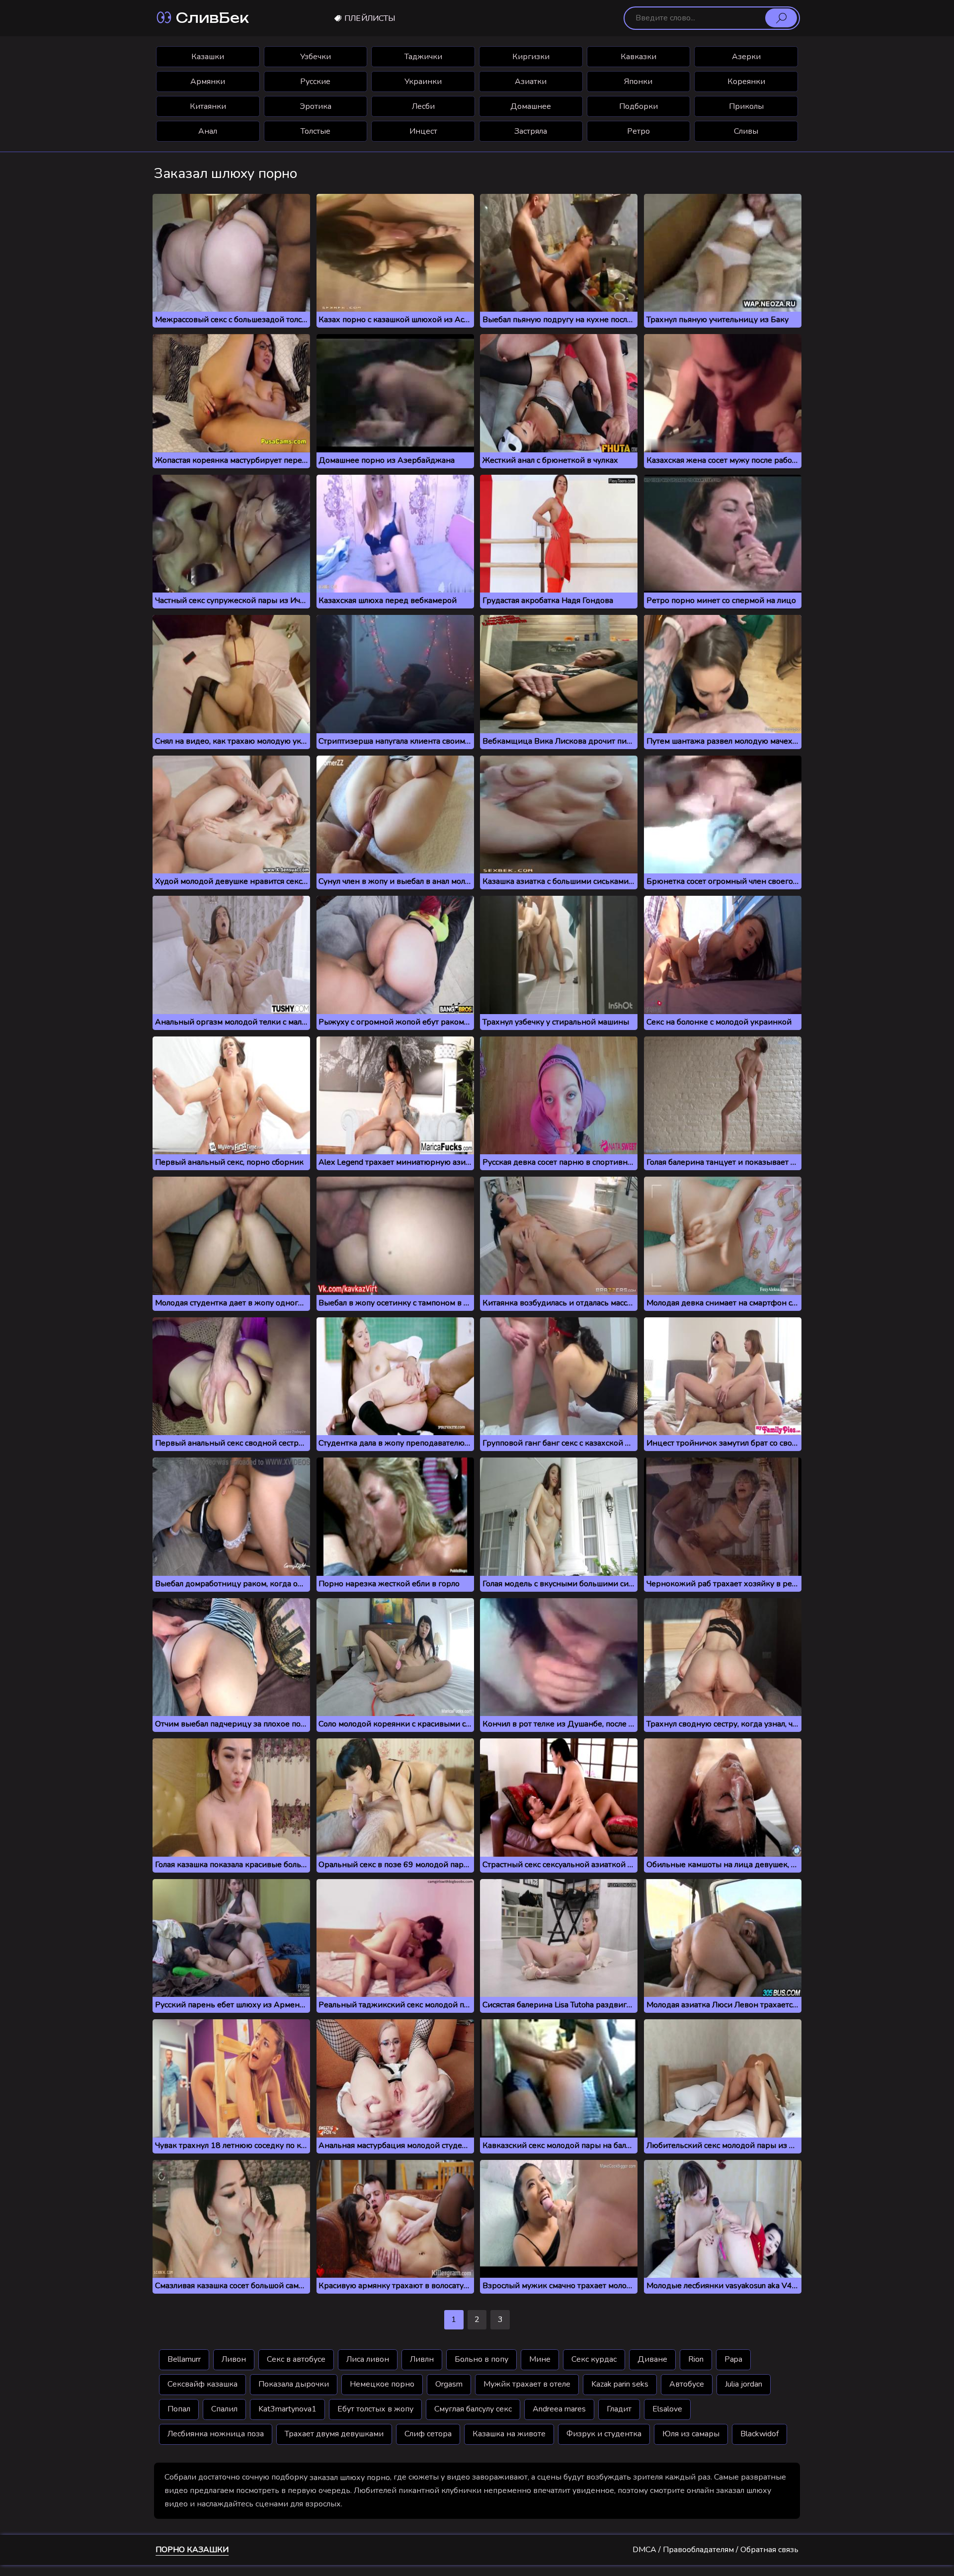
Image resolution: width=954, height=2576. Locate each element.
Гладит (619, 2409)
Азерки (746, 57)
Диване (652, 2359)
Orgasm (449, 2384)
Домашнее (531, 106)
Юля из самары (691, 2434)
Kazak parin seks (620, 2384)
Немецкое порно (382, 2384)
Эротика (316, 106)
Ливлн (422, 2359)
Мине (540, 2359)
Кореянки (746, 82)
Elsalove (667, 2409)
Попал (179, 2409)
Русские (315, 82)
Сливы (746, 131)
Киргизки (531, 57)
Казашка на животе (509, 2434)
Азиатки (531, 82)
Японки (638, 82)
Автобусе (687, 2384)
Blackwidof (759, 2434)
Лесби (423, 106)
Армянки (208, 82)
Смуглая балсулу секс (473, 2409)
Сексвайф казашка (202, 2384)
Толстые (316, 131)
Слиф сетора (428, 2434)
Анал (208, 131)
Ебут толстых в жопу (375, 2409)
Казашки (208, 57)
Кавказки (638, 57)
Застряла (531, 131)
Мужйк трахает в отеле (527, 2384)
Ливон (234, 2359)
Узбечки (316, 57)
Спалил (224, 2409)
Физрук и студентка (604, 2434)
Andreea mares (559, 2409)
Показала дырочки (294, 2384)
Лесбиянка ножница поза (216, 2434)
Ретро (638, 131)
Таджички (423, 57)
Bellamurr (184, 2359)
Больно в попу (481, 2359)
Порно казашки (192, 2550)
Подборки (638, 106)
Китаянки (208, 106)
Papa (733, 2359)
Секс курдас (594, 2359)
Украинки (423, 82)
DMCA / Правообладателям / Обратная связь (715, 2550)
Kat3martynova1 (287, 2409)
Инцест (423, 131)
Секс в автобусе (296, 2359)
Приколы (746, 106)
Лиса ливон (368, 2359)
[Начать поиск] (781, 18)
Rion (696, 2359)
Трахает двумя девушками (334, 2434)
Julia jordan (744, 2384)
